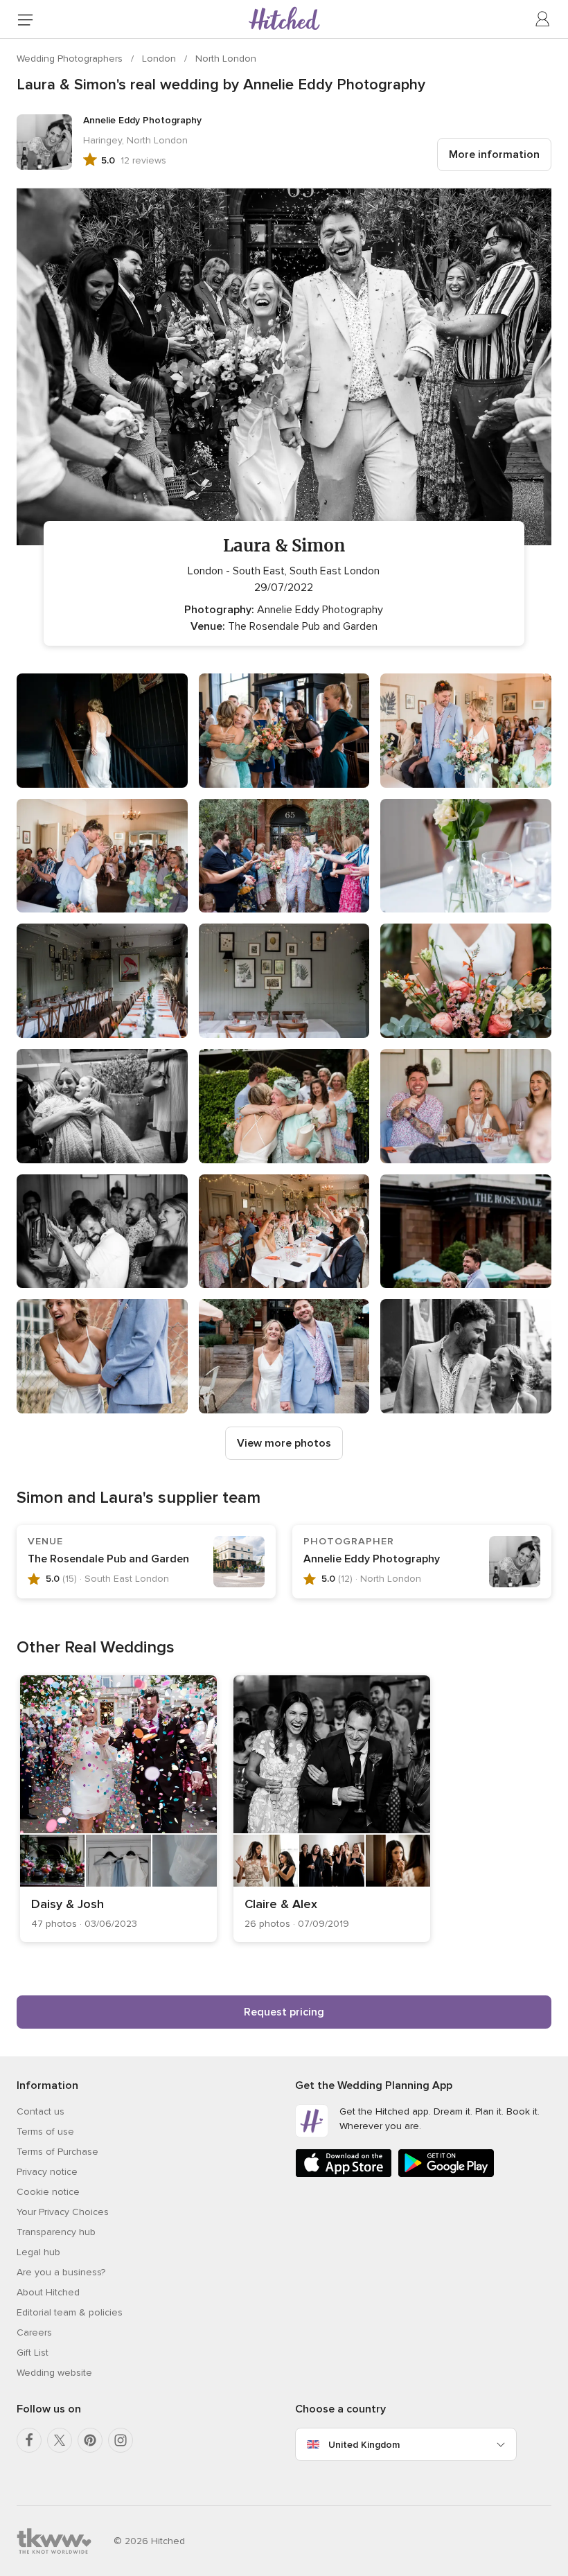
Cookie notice (48, 2192)
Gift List (33, 2353)
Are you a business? (61, 2272)
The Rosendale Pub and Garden (108, 1559)
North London (226, 59)
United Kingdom (364, 2445)
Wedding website (54, 2373)
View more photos (284, 1443)
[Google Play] (446, 2174)
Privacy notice (47, 2172)
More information (494, 155)
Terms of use (45, 2132)
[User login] (543, 19)
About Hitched (48, 2292)
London (160, 59)
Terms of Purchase (57, 2152)
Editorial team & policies (70, 2312)
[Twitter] (60, 2440)
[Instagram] (121, 2440)
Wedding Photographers (71, 59)
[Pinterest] (90, 2440)
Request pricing (284, 2012)
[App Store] (344, 2174)
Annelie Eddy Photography (372, 1559)
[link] (118, 1809)
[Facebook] (29, 2440)
